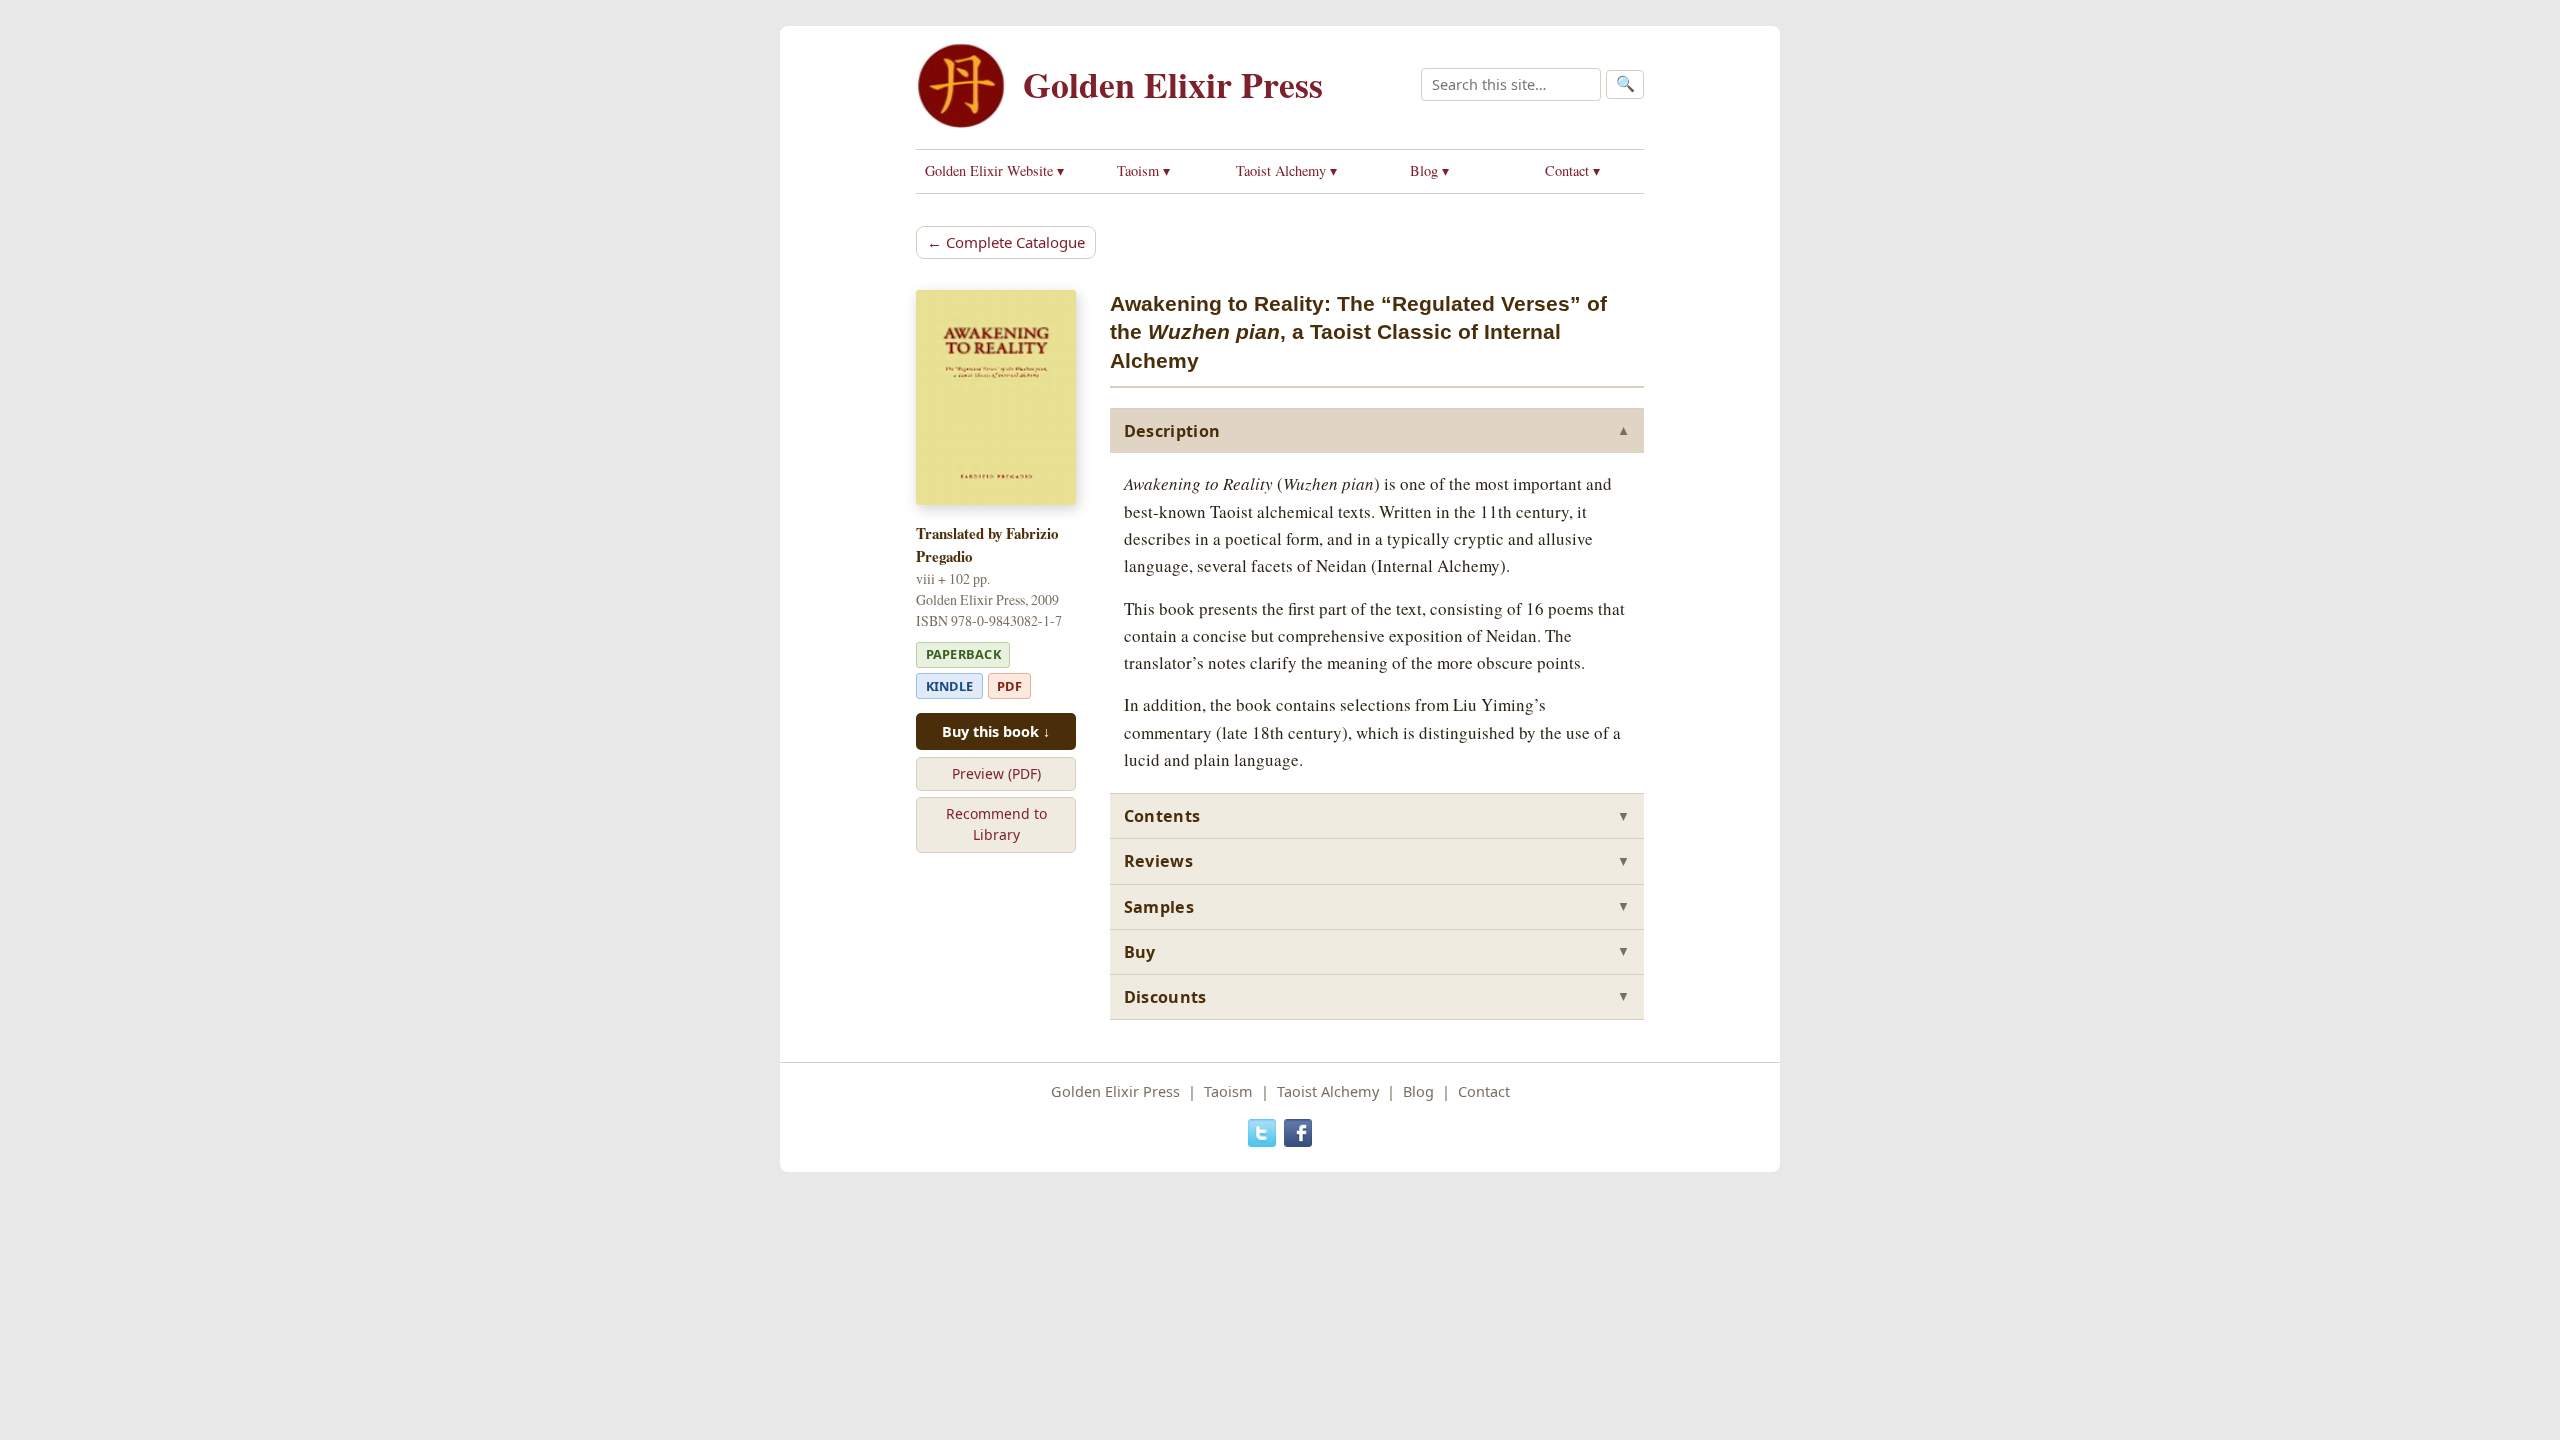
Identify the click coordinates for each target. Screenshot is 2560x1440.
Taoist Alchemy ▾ (1286, 170)
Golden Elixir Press (1173, 84)
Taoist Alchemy (1328, 1091)
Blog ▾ (1429, 170)
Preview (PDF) (996, 773)
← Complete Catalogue (1006, 242)
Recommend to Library (996, 824)
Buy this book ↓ (996, 731)
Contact (1484, 1091)
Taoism (1228, 1091)
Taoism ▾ (1143, 170)
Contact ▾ (1572, 170)
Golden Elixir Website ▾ (994, 170)
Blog (1418, 1091)
